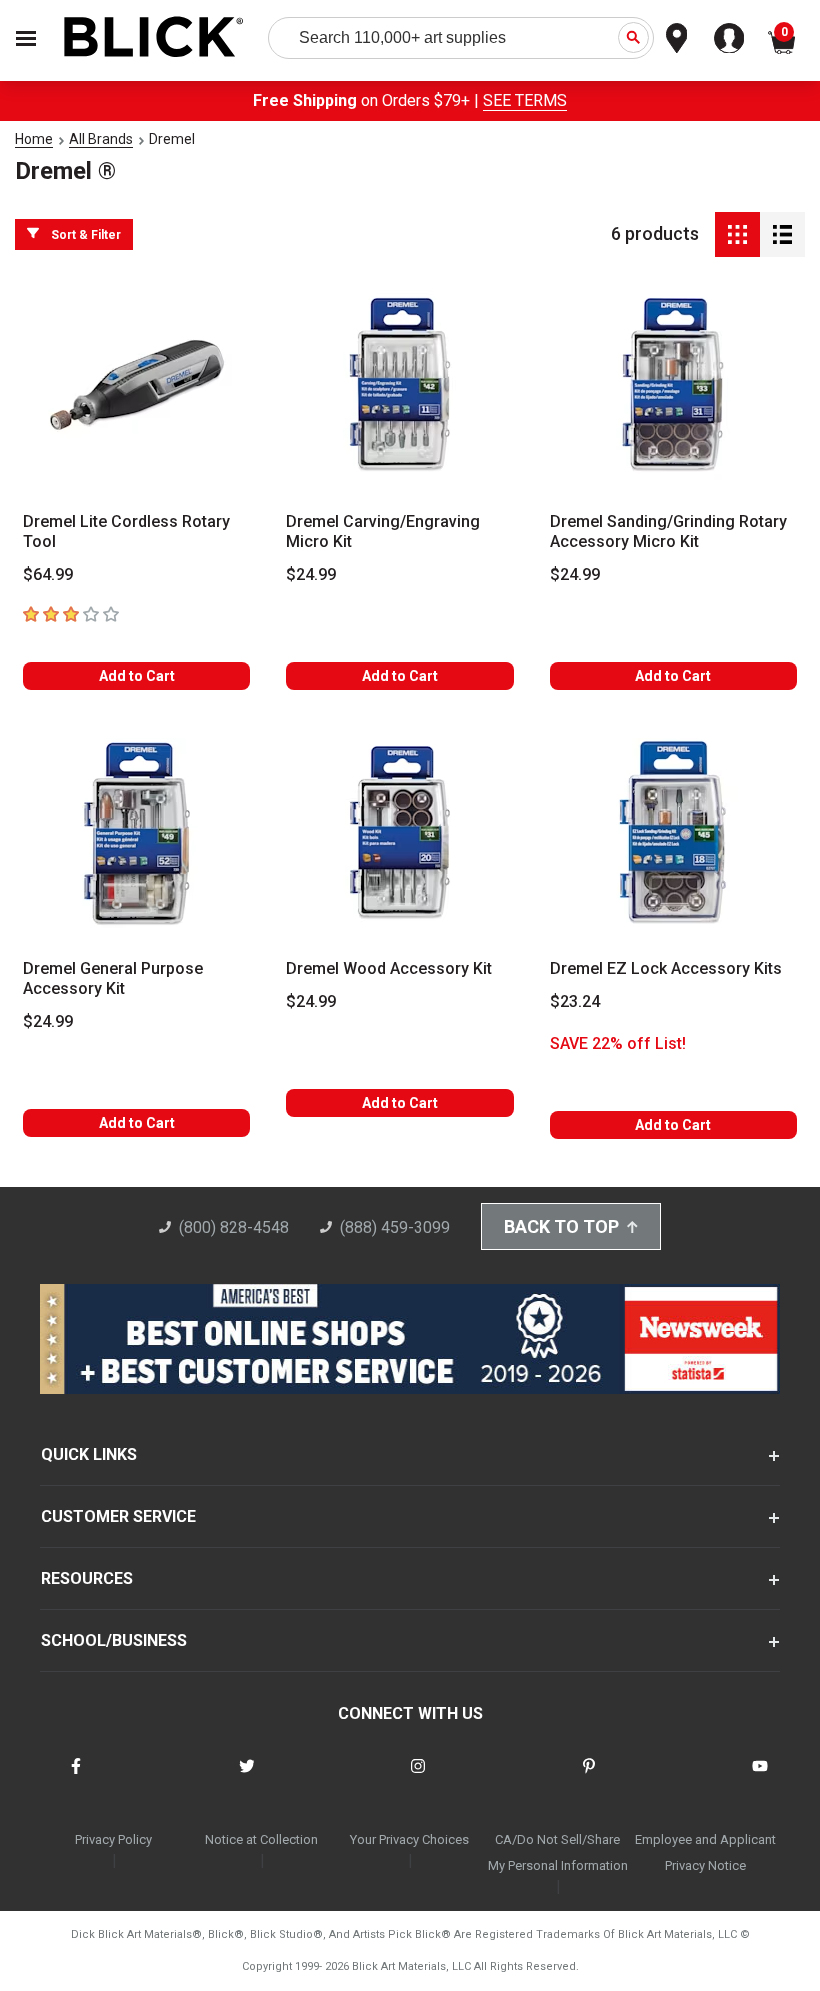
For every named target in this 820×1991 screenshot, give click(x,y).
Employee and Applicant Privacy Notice (705, 1852)
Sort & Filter (86, 235)
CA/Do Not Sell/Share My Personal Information (558, 1852)
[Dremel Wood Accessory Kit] (399, 833)
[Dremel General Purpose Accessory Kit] (136, 833)
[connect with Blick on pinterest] (589, 1778)
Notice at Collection (261, 1839)
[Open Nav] (26, 38)
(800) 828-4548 (234, 1227)
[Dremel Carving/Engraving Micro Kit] (399, 385)
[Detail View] (782, 234)
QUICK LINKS (89, 1454)
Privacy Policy (113, 1839)
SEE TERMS (525, 100)
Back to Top (561, 1226)
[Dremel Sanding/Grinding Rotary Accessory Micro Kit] (673, 385)
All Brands (101, 139)
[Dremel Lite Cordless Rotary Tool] (136, 385)
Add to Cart (137, 676)
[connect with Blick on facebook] (76, 1778)
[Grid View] (737, 234)
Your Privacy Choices (409, 1839)
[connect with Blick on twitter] (247, 1778)
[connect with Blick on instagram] (418, 1778)
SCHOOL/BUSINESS (114, 1640)
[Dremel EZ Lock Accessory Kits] (673, 833)
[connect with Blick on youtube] (760, 1778)
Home (34, 139)
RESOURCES (87, 1578)
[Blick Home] (154, 38)
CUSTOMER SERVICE (118, 1516)
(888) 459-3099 (395, 1227)
